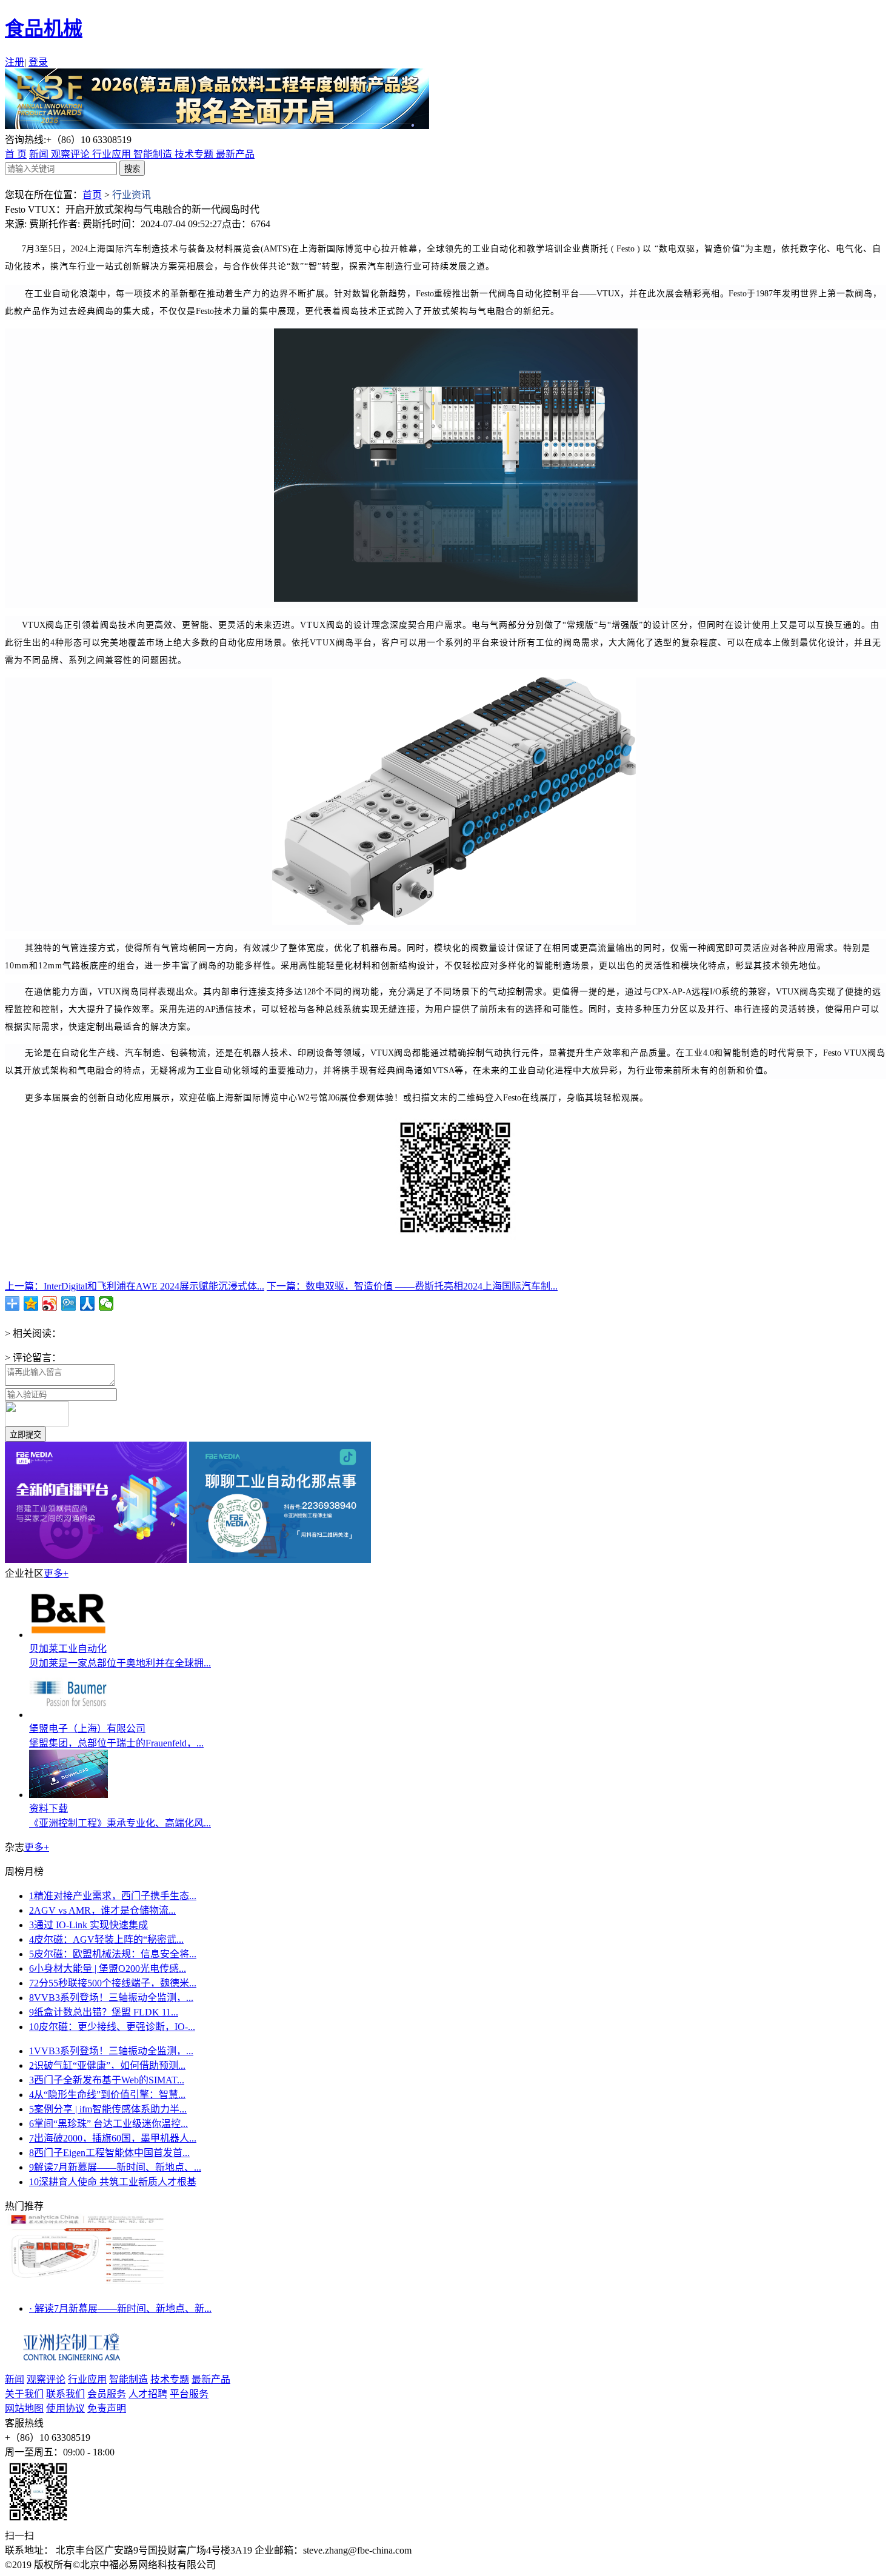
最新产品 (235, 154)
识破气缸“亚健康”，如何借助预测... (107, 2065)
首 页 (16, 154)
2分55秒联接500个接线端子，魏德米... (113, 1983)
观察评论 (72, 154)
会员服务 (107, 2394)
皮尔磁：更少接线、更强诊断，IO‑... (112, 2027)
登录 (38, 62)
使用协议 (65, 2408)
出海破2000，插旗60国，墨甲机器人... (113, 2138)
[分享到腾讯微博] (69, 1303)
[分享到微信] (106, 1303)
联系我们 (65, 2394)
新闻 (40, 154)
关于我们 (24, 2394)
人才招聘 (148, 2394)
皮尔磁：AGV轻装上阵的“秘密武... (106, 1939)
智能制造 (154, 154)
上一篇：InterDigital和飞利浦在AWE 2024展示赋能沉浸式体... (135, 1286)
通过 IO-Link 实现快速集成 (88, 1925)
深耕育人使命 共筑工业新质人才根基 (113, 2182)
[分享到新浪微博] (50, 1303)
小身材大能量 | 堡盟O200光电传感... (108, 1969)
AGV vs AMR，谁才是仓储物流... (102, 1910)
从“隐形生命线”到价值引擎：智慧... (107, 2095)
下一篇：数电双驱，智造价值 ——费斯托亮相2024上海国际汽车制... (412, 1286)
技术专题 (195, 154)
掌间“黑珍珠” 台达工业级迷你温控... (108, 2124)
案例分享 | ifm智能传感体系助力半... (108, 2109)
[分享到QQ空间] (31, 1303)
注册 (15, 62)
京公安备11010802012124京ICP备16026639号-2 (319, 2565)
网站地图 (24, 2408)
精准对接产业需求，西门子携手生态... (113, 1896)
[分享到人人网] (88, 1303)
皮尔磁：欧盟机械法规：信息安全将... (113, 1954)
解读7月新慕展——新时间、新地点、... (115, 2167)
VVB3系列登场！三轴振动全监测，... (111, 1998)
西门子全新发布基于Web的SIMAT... (107, 2080)
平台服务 (189, 2394)
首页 (92, 195)
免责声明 (107, 2408)
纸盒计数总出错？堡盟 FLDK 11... (104, 2012)
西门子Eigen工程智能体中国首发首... (109, 2153)
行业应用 (113, 154)
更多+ (56, 1573)
